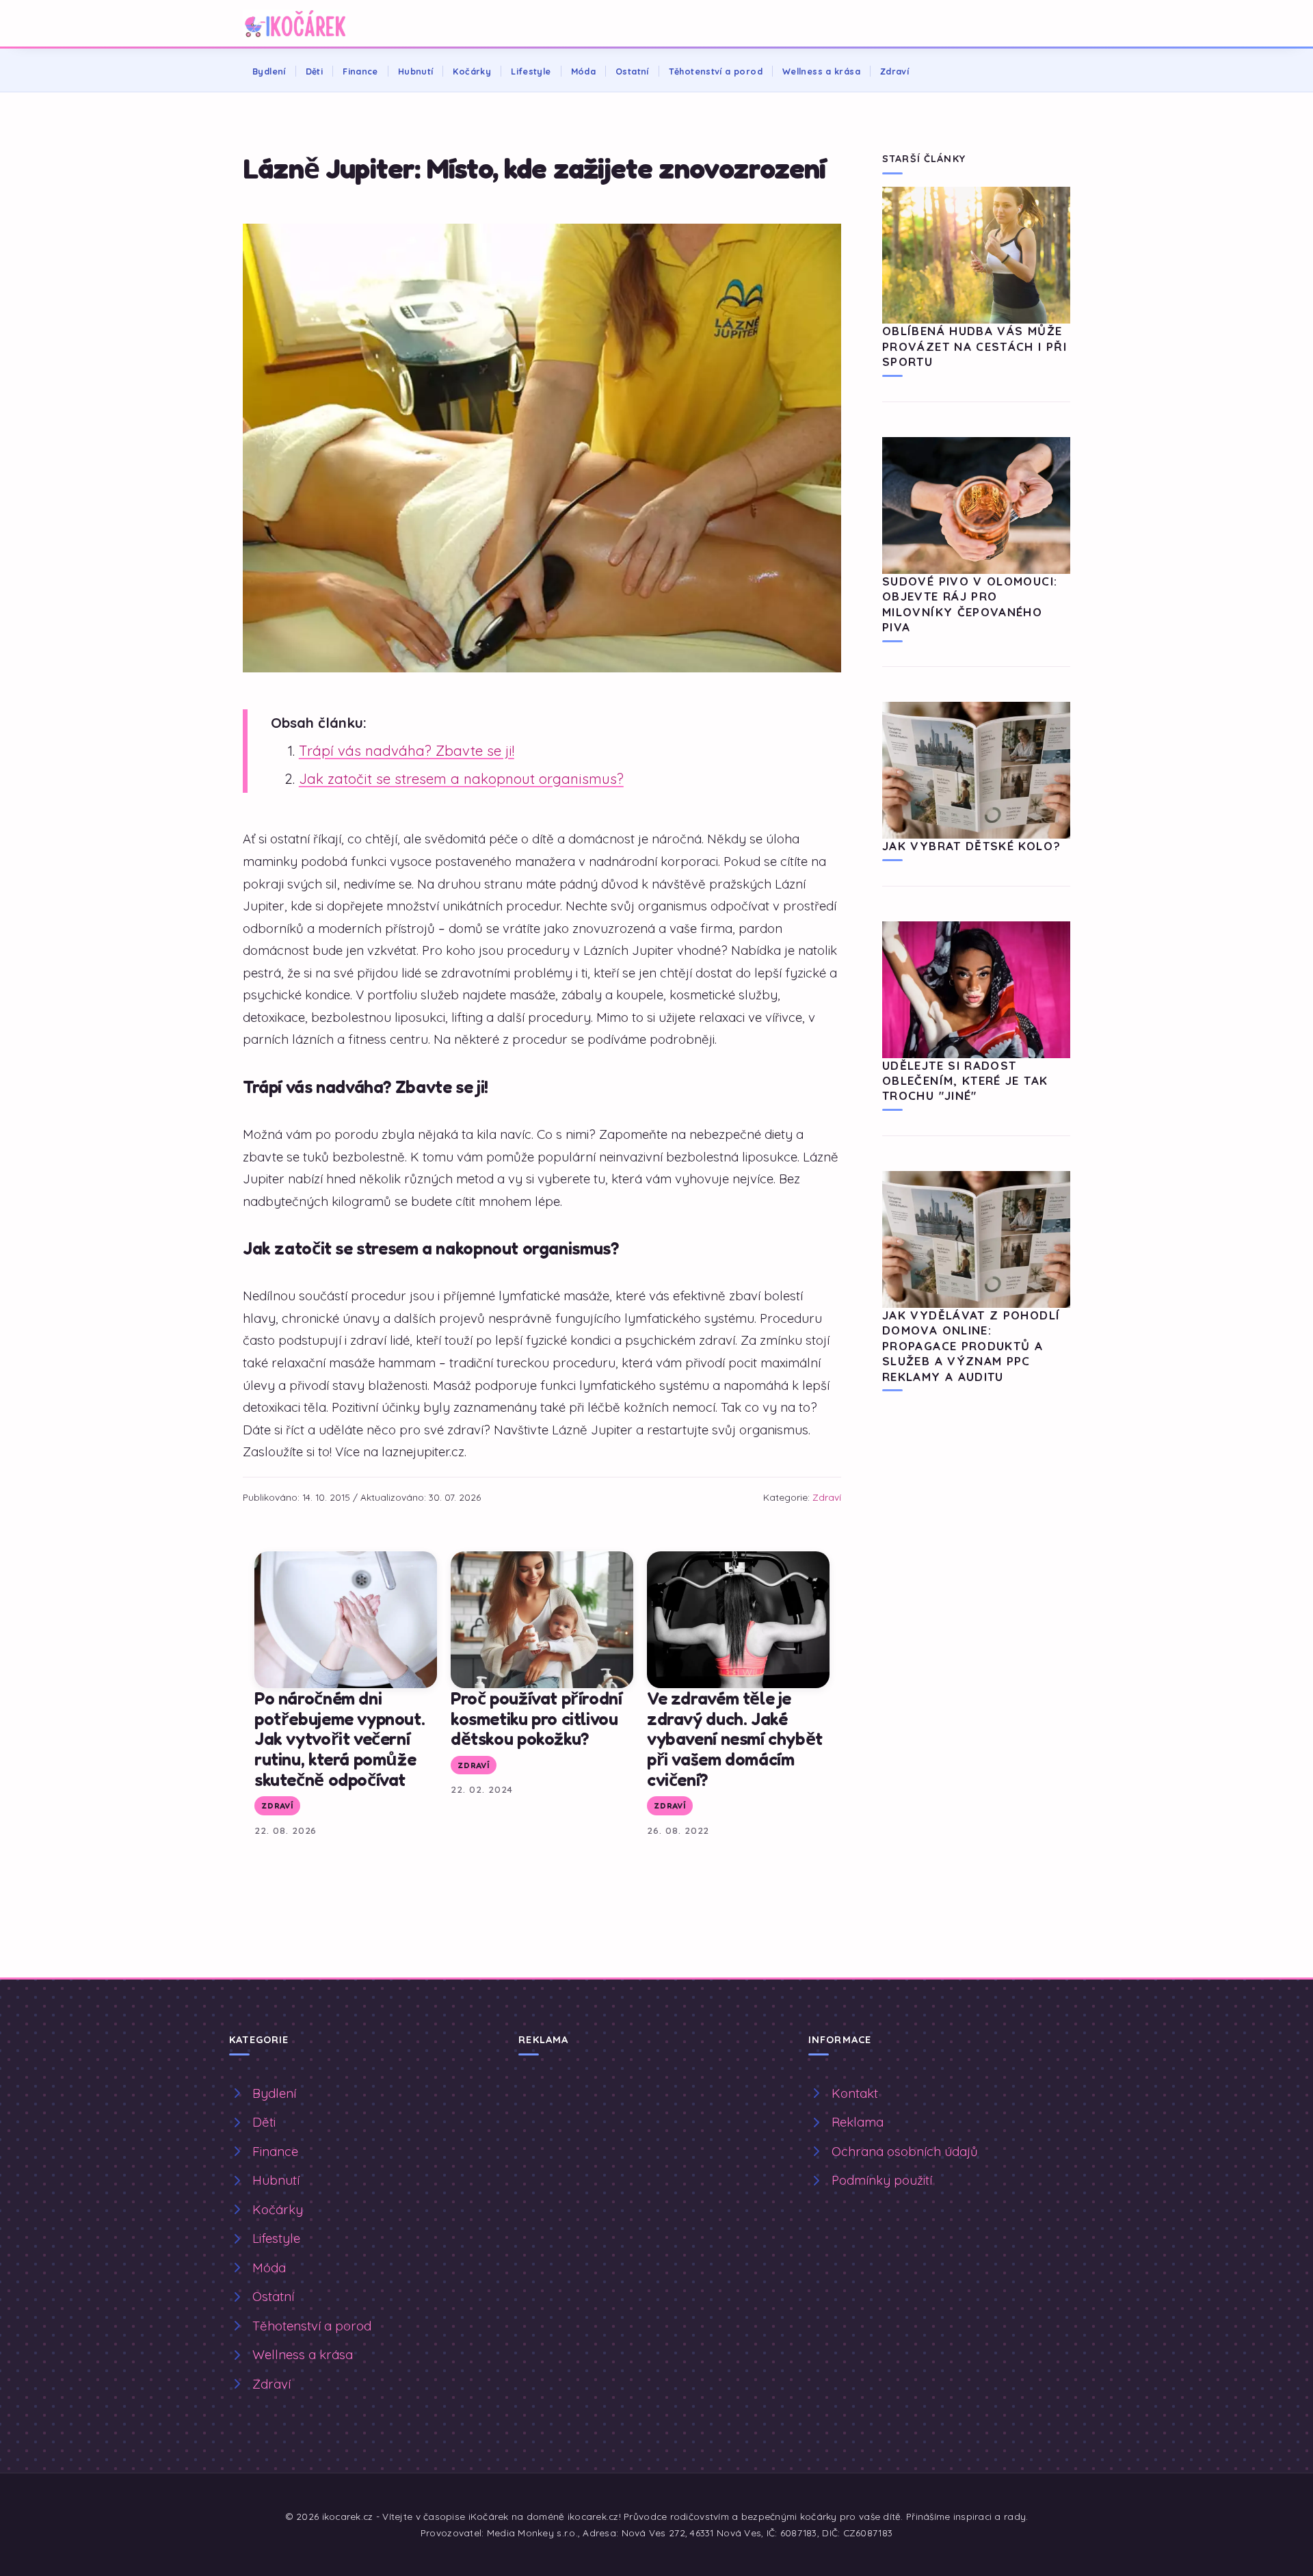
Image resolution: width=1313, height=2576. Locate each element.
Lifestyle (531, 71)
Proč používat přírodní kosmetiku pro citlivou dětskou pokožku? (536, 1718)
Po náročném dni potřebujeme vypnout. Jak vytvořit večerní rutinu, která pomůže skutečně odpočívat (340, 1738)
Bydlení (269, 71)
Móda (584, 71)
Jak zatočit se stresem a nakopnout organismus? (461, 779)
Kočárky (472, 71)
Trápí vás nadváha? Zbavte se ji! (407, 751)
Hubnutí (416, 71)
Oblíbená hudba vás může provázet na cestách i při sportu (974, 346)
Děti (315, 71)
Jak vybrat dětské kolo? (971, 846)
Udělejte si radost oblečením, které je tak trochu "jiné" (965, 1081)
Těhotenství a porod (716, 71)
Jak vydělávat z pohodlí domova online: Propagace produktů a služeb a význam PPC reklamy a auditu (971, 1346)
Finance (360, 71)
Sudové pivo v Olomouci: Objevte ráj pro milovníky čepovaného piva (970, 604)
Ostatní (632, 71)
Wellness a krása (821, 71)
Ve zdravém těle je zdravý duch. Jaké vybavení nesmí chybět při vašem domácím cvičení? (735, 1738)
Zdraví (894, 71)
